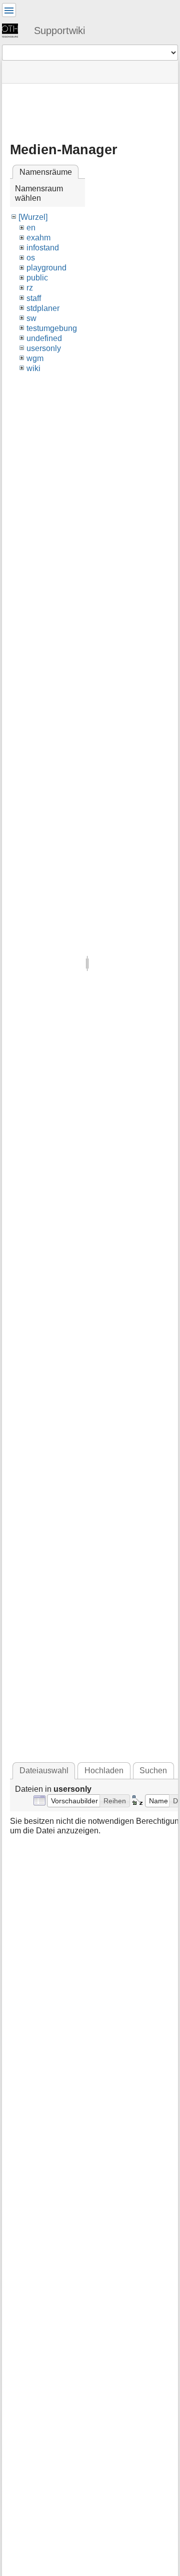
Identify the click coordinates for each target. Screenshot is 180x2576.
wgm (35, 358)
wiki (33, 368)
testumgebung (52, 328)
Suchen (153, 1770)
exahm (38, 238)
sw (31, 318)
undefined (44, 338)
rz (30, 288)
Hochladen (104, 1770)
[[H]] (14, 30)
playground (46, 268)
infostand (43, 248)
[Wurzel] (33, 217)
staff (34, 298)
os (31, 258)
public (37, 278)
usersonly (44, 348)
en (31, 228)
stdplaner (43, 308)
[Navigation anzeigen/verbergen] (9, 10)
